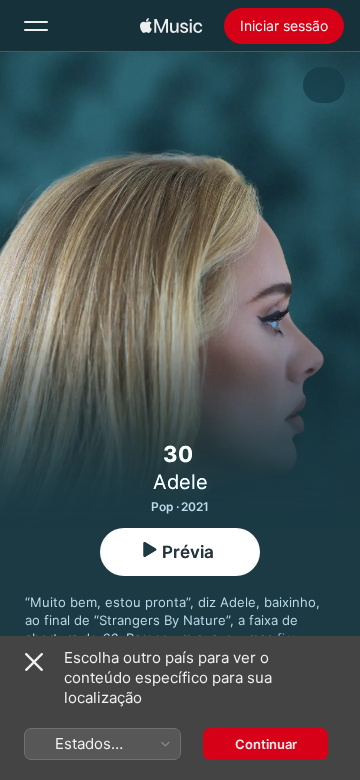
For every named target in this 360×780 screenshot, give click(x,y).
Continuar (266, 744)
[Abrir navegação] (36, 26)
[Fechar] (34, 662)
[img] (171, 26)
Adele (180, 482)
